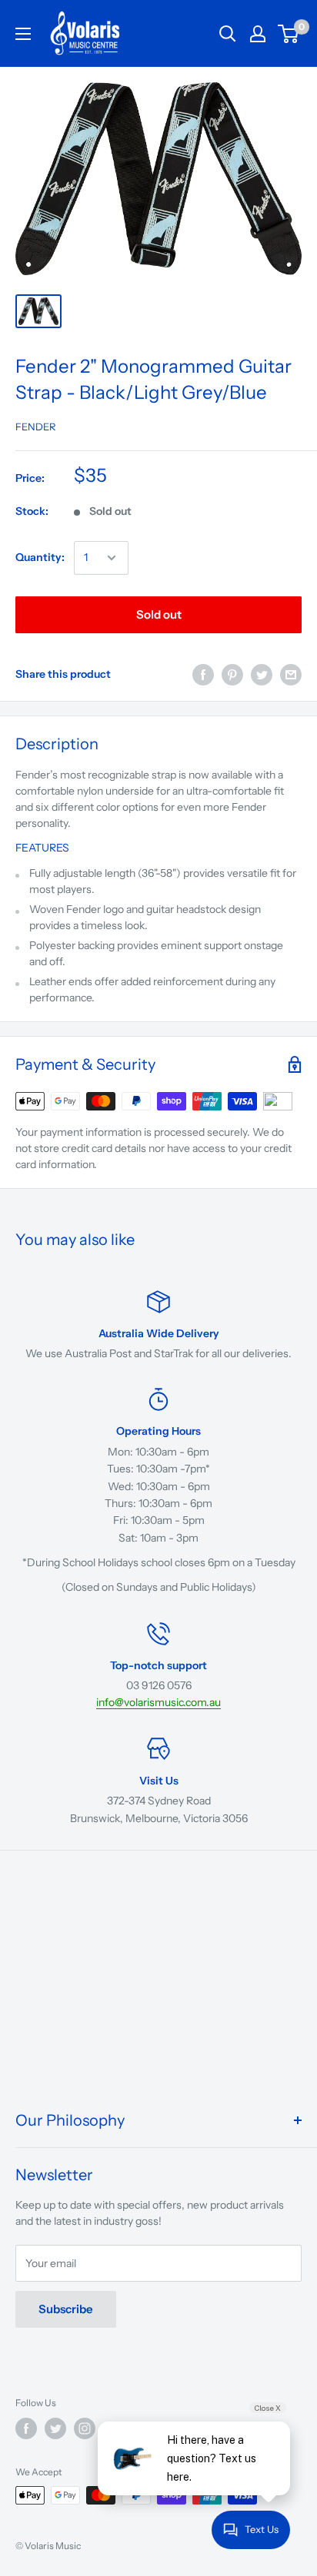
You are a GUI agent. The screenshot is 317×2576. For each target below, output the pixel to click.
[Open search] (228, 34)
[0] (289, 34)
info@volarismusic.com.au (158, 1702)
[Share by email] (291, 675)
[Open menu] (23, 34)
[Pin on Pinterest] (232, 675)
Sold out (159, 614)
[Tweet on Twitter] (262, 675)
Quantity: (40, 557)
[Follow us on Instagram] (85, 2428)
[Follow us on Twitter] (55, 2428)
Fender (36, 427)
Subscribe (66, 2309)
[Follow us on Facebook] (26, 2428)
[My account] (258, 34)
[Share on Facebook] (203, 675)
